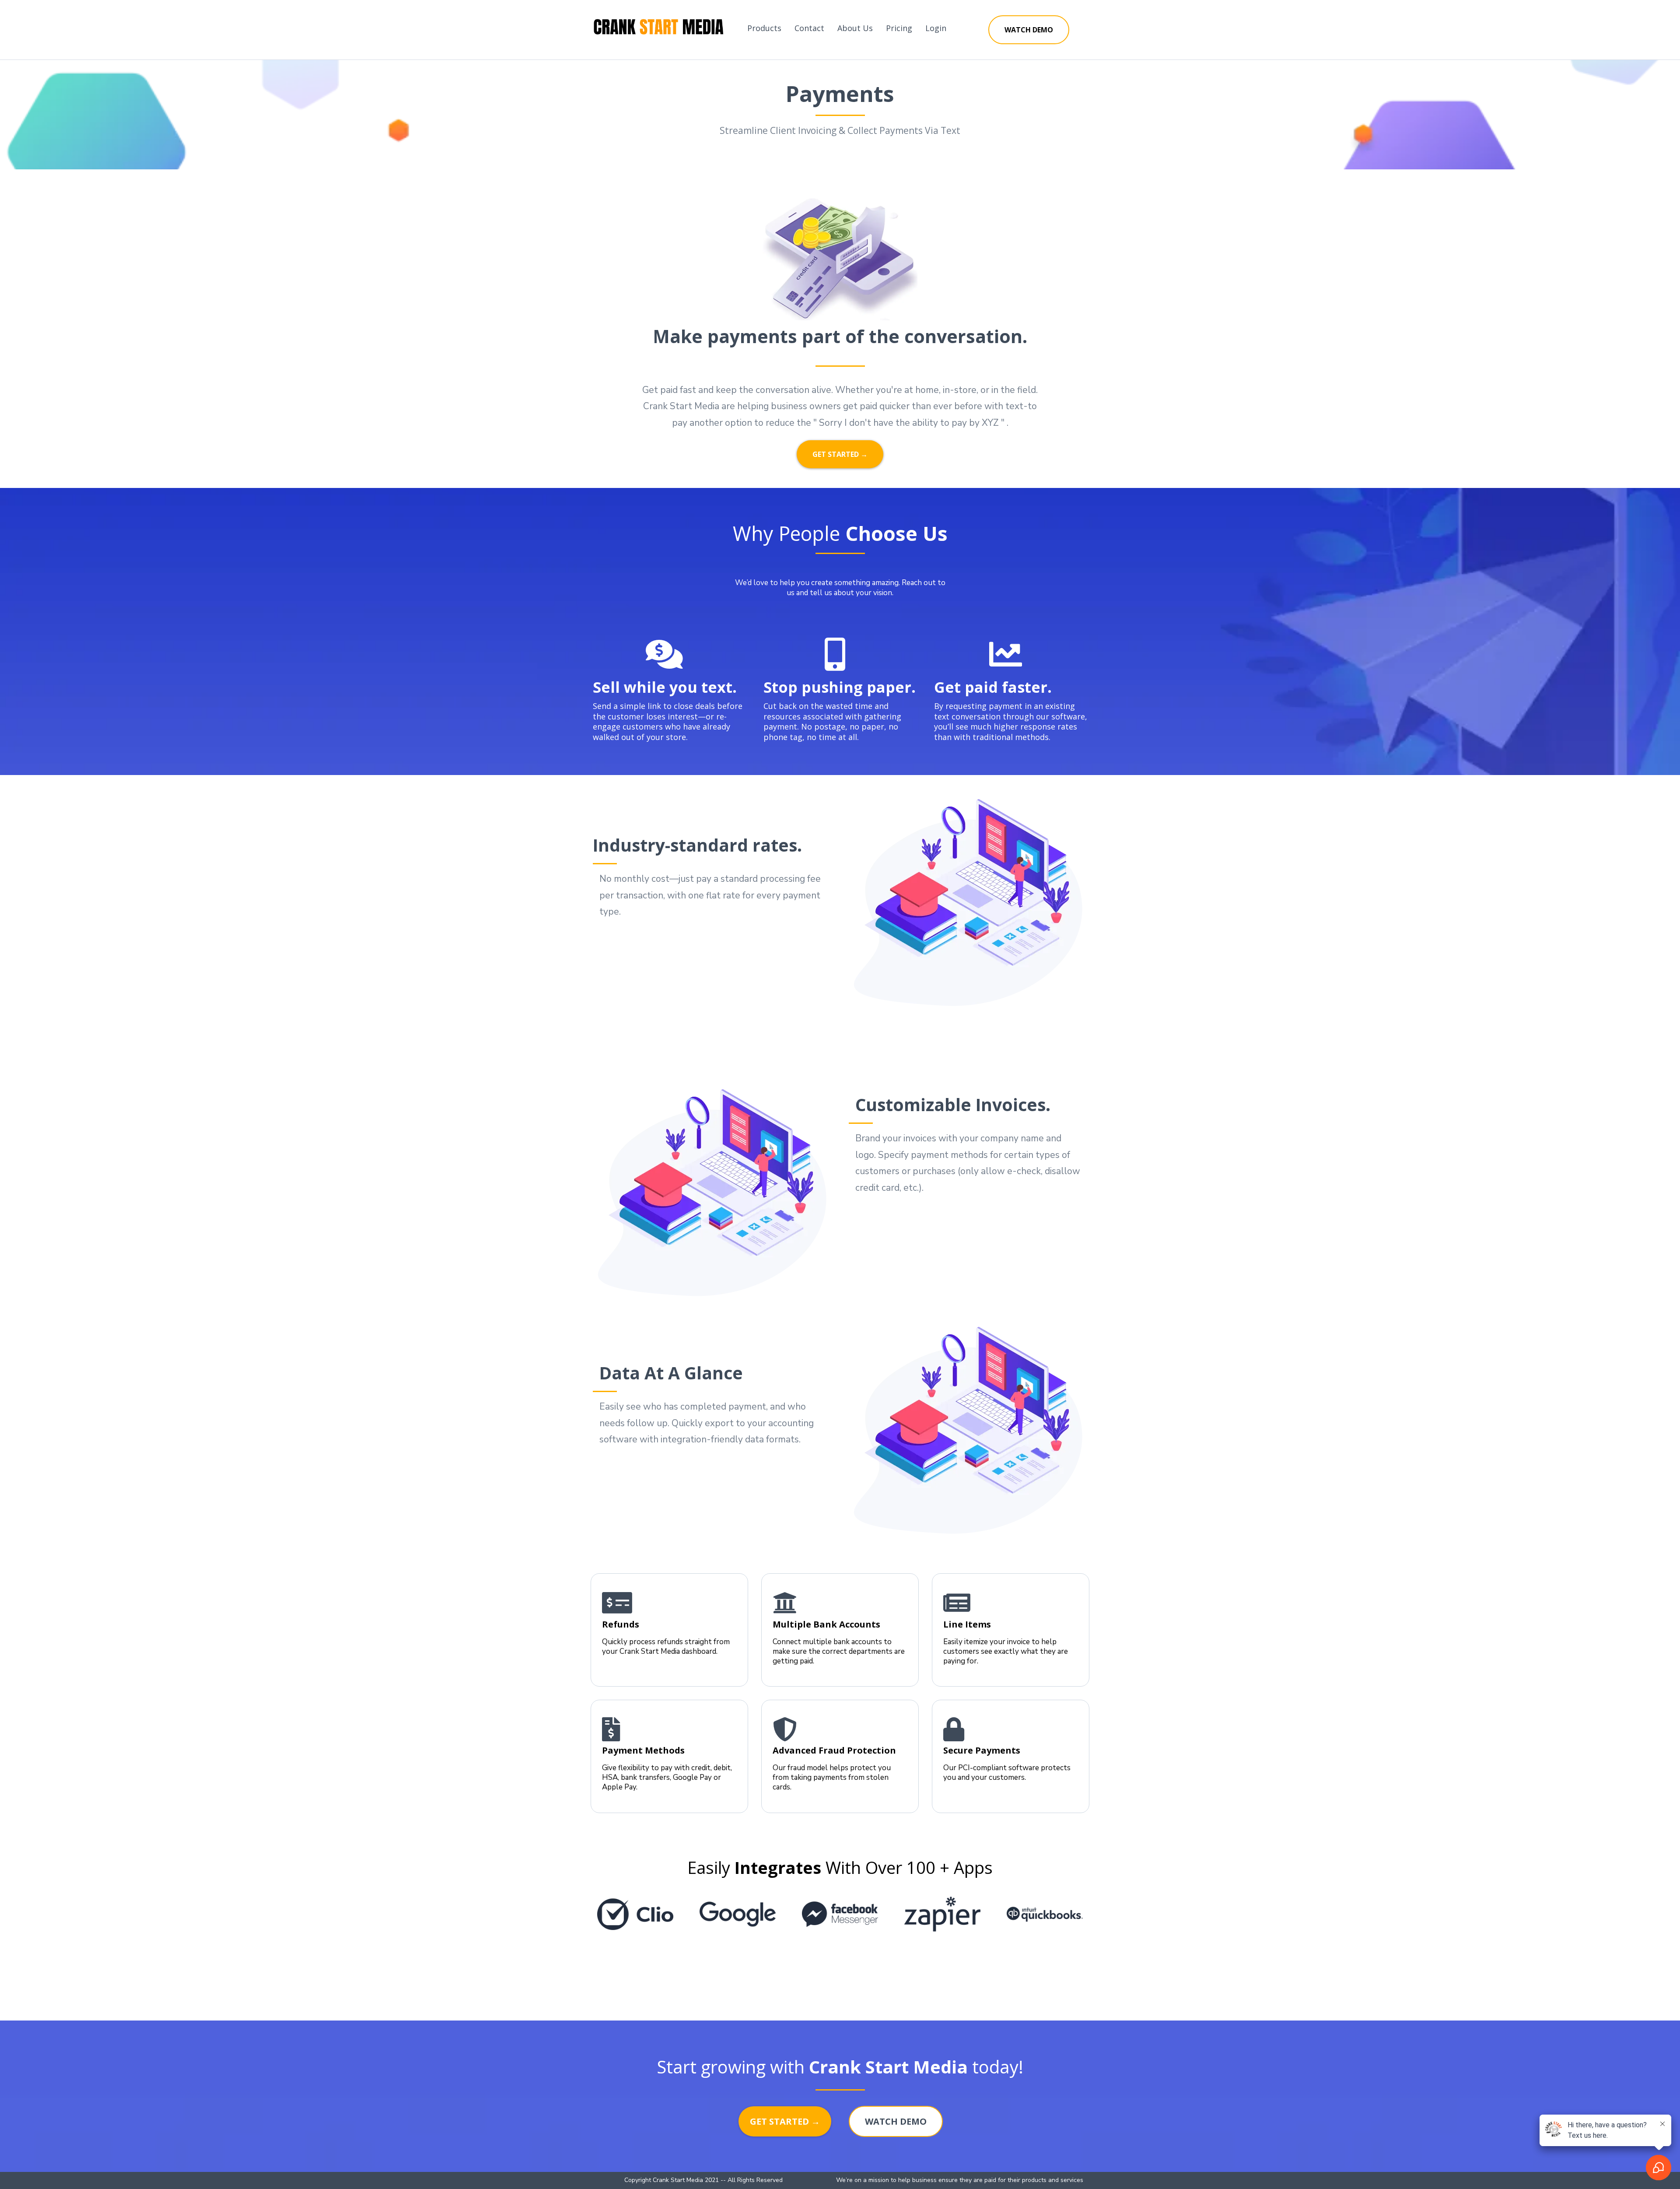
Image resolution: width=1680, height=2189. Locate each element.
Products (764, 28)
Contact (809, 28)
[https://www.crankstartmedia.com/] (658, 28)
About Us (855, 28)
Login (936, 28)
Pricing (899, 28)
